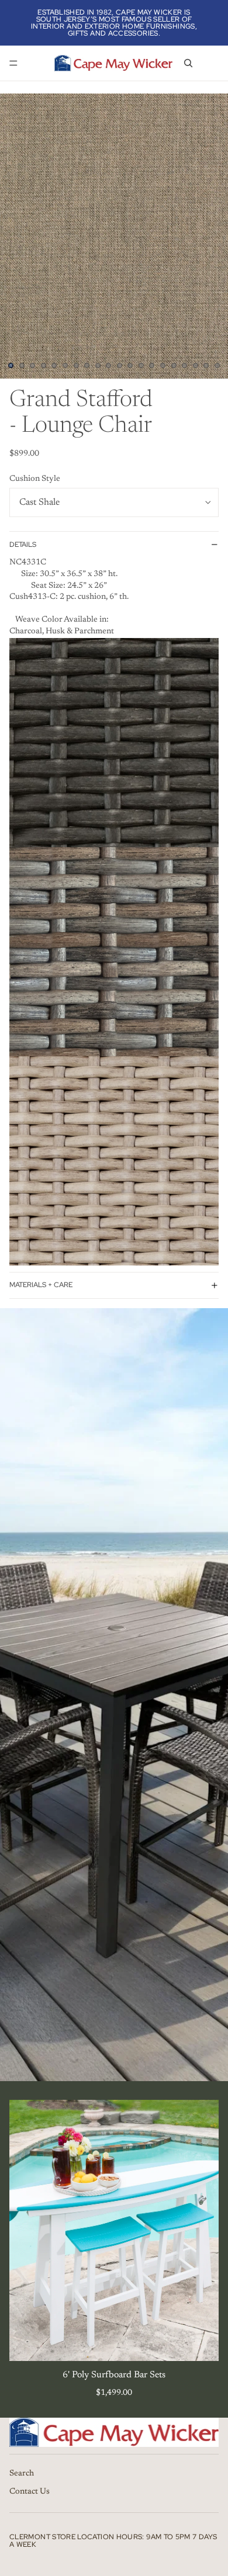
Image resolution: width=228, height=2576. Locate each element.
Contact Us (30, 2492)
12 (130, 366)
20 (217, 366)
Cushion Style (35, 479)
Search (22, 2474)
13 (141, 366)
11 (119, 366)
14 (152, 366)
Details (23, 545)
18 (195, 366)
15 (163, 366)
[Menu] (13, 63)
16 (174, 366)
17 (185, 366)
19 (206, 366)
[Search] (188, 63)
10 (109, 366)
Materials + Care (41, 1285)
